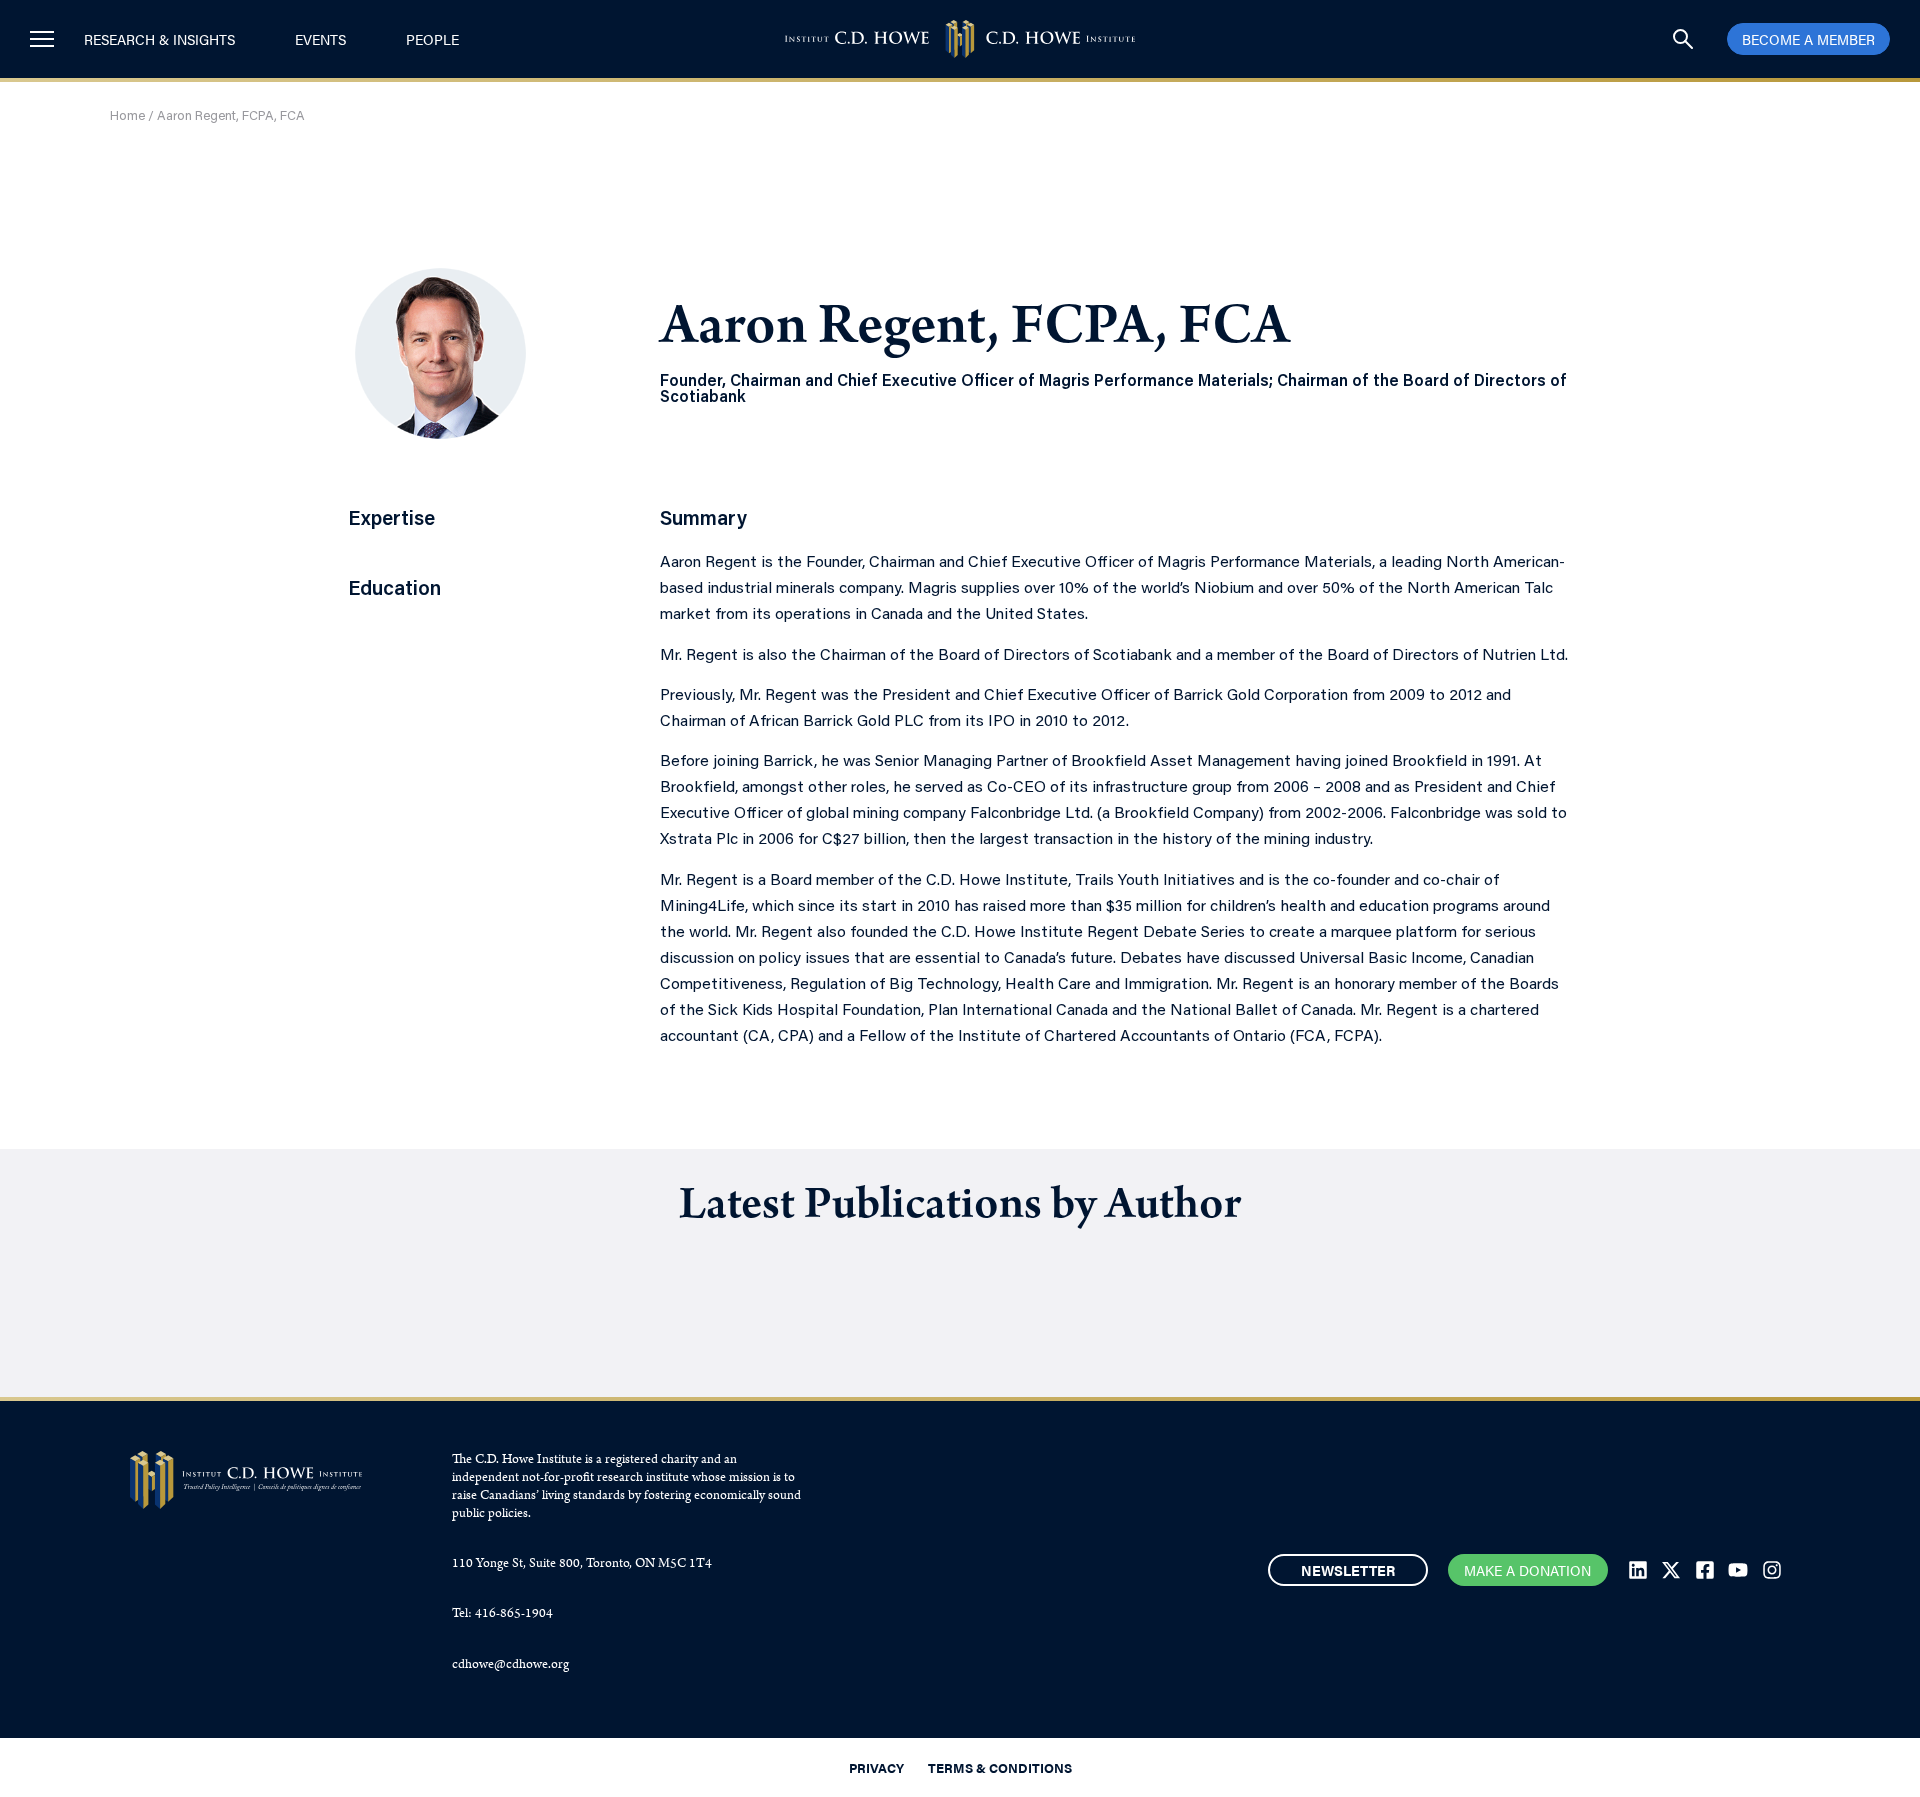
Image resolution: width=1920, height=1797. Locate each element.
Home (127, 116)
